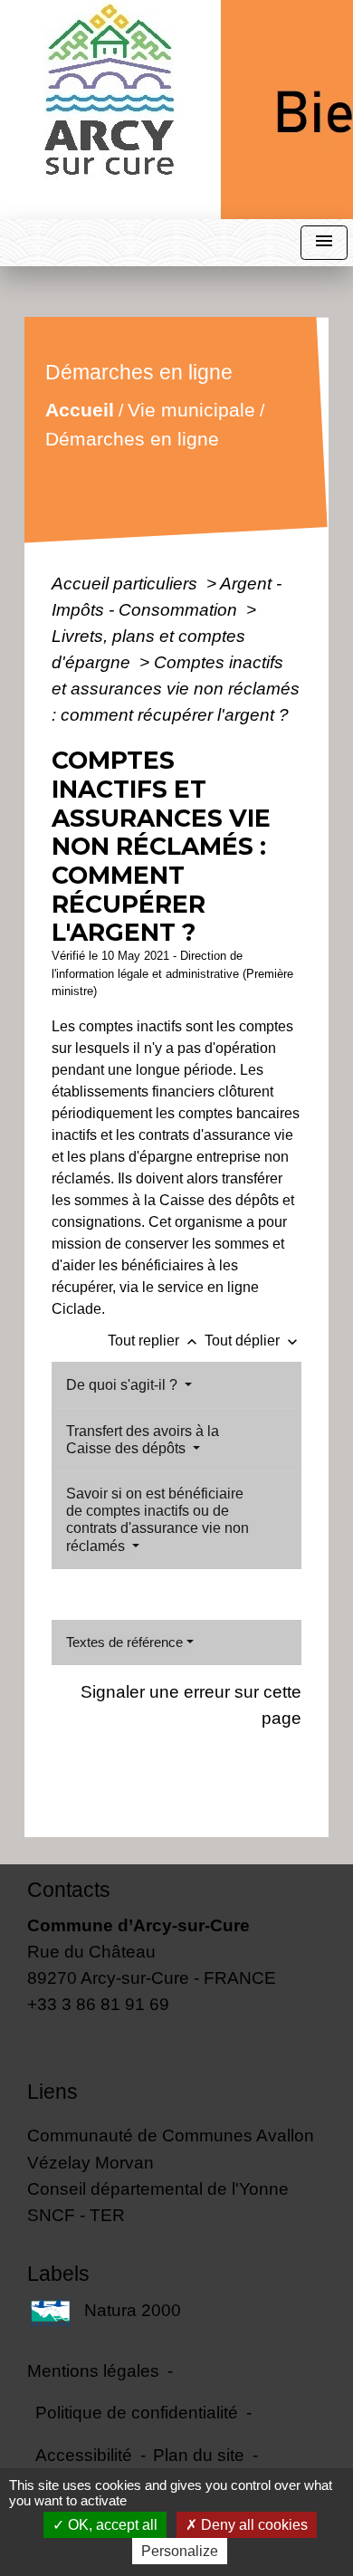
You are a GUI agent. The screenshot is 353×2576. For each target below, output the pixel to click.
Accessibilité (84, 2455)
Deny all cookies (253, 2525)
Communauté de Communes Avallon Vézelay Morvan (171, 2148)
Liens (52, 2092)
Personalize (180, 2551)
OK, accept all (111, 2525)
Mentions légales (93, 2370)
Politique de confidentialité (137, 2412)
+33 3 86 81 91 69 (98, 2004)
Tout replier (154, 1341)
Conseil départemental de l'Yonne (158, 2188)
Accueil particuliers (127, 583)
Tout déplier (253, 1341)
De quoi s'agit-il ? (124, 1385)
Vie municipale (191, 410)
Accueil (80, 410)
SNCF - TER (76, 2215)
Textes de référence (124, 1642)
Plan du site (199, 2455)
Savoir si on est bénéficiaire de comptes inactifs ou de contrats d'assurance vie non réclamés (157, 1520)
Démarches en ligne (132, 439)
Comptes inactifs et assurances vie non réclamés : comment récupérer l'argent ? (176, 688)
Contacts (69, 1890)
